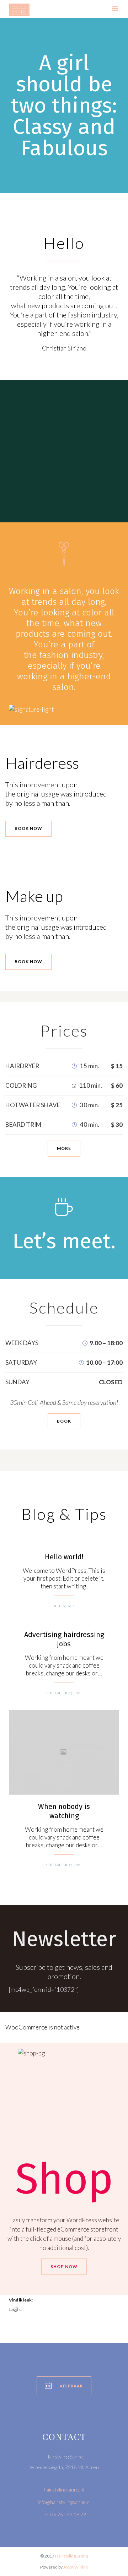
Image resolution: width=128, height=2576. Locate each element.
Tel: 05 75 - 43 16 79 (64, 2514)
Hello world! (64, 1557)
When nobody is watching (64, 1811)
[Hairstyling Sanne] (19, 10)
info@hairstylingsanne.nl (64, 2502)
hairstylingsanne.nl (64, 2490)
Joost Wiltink (76, 2567)
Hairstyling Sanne (72, 2556)
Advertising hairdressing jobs (64, 1639)
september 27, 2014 (64, 1693)
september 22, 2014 (64, 1865)
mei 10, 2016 (64, 1606)
